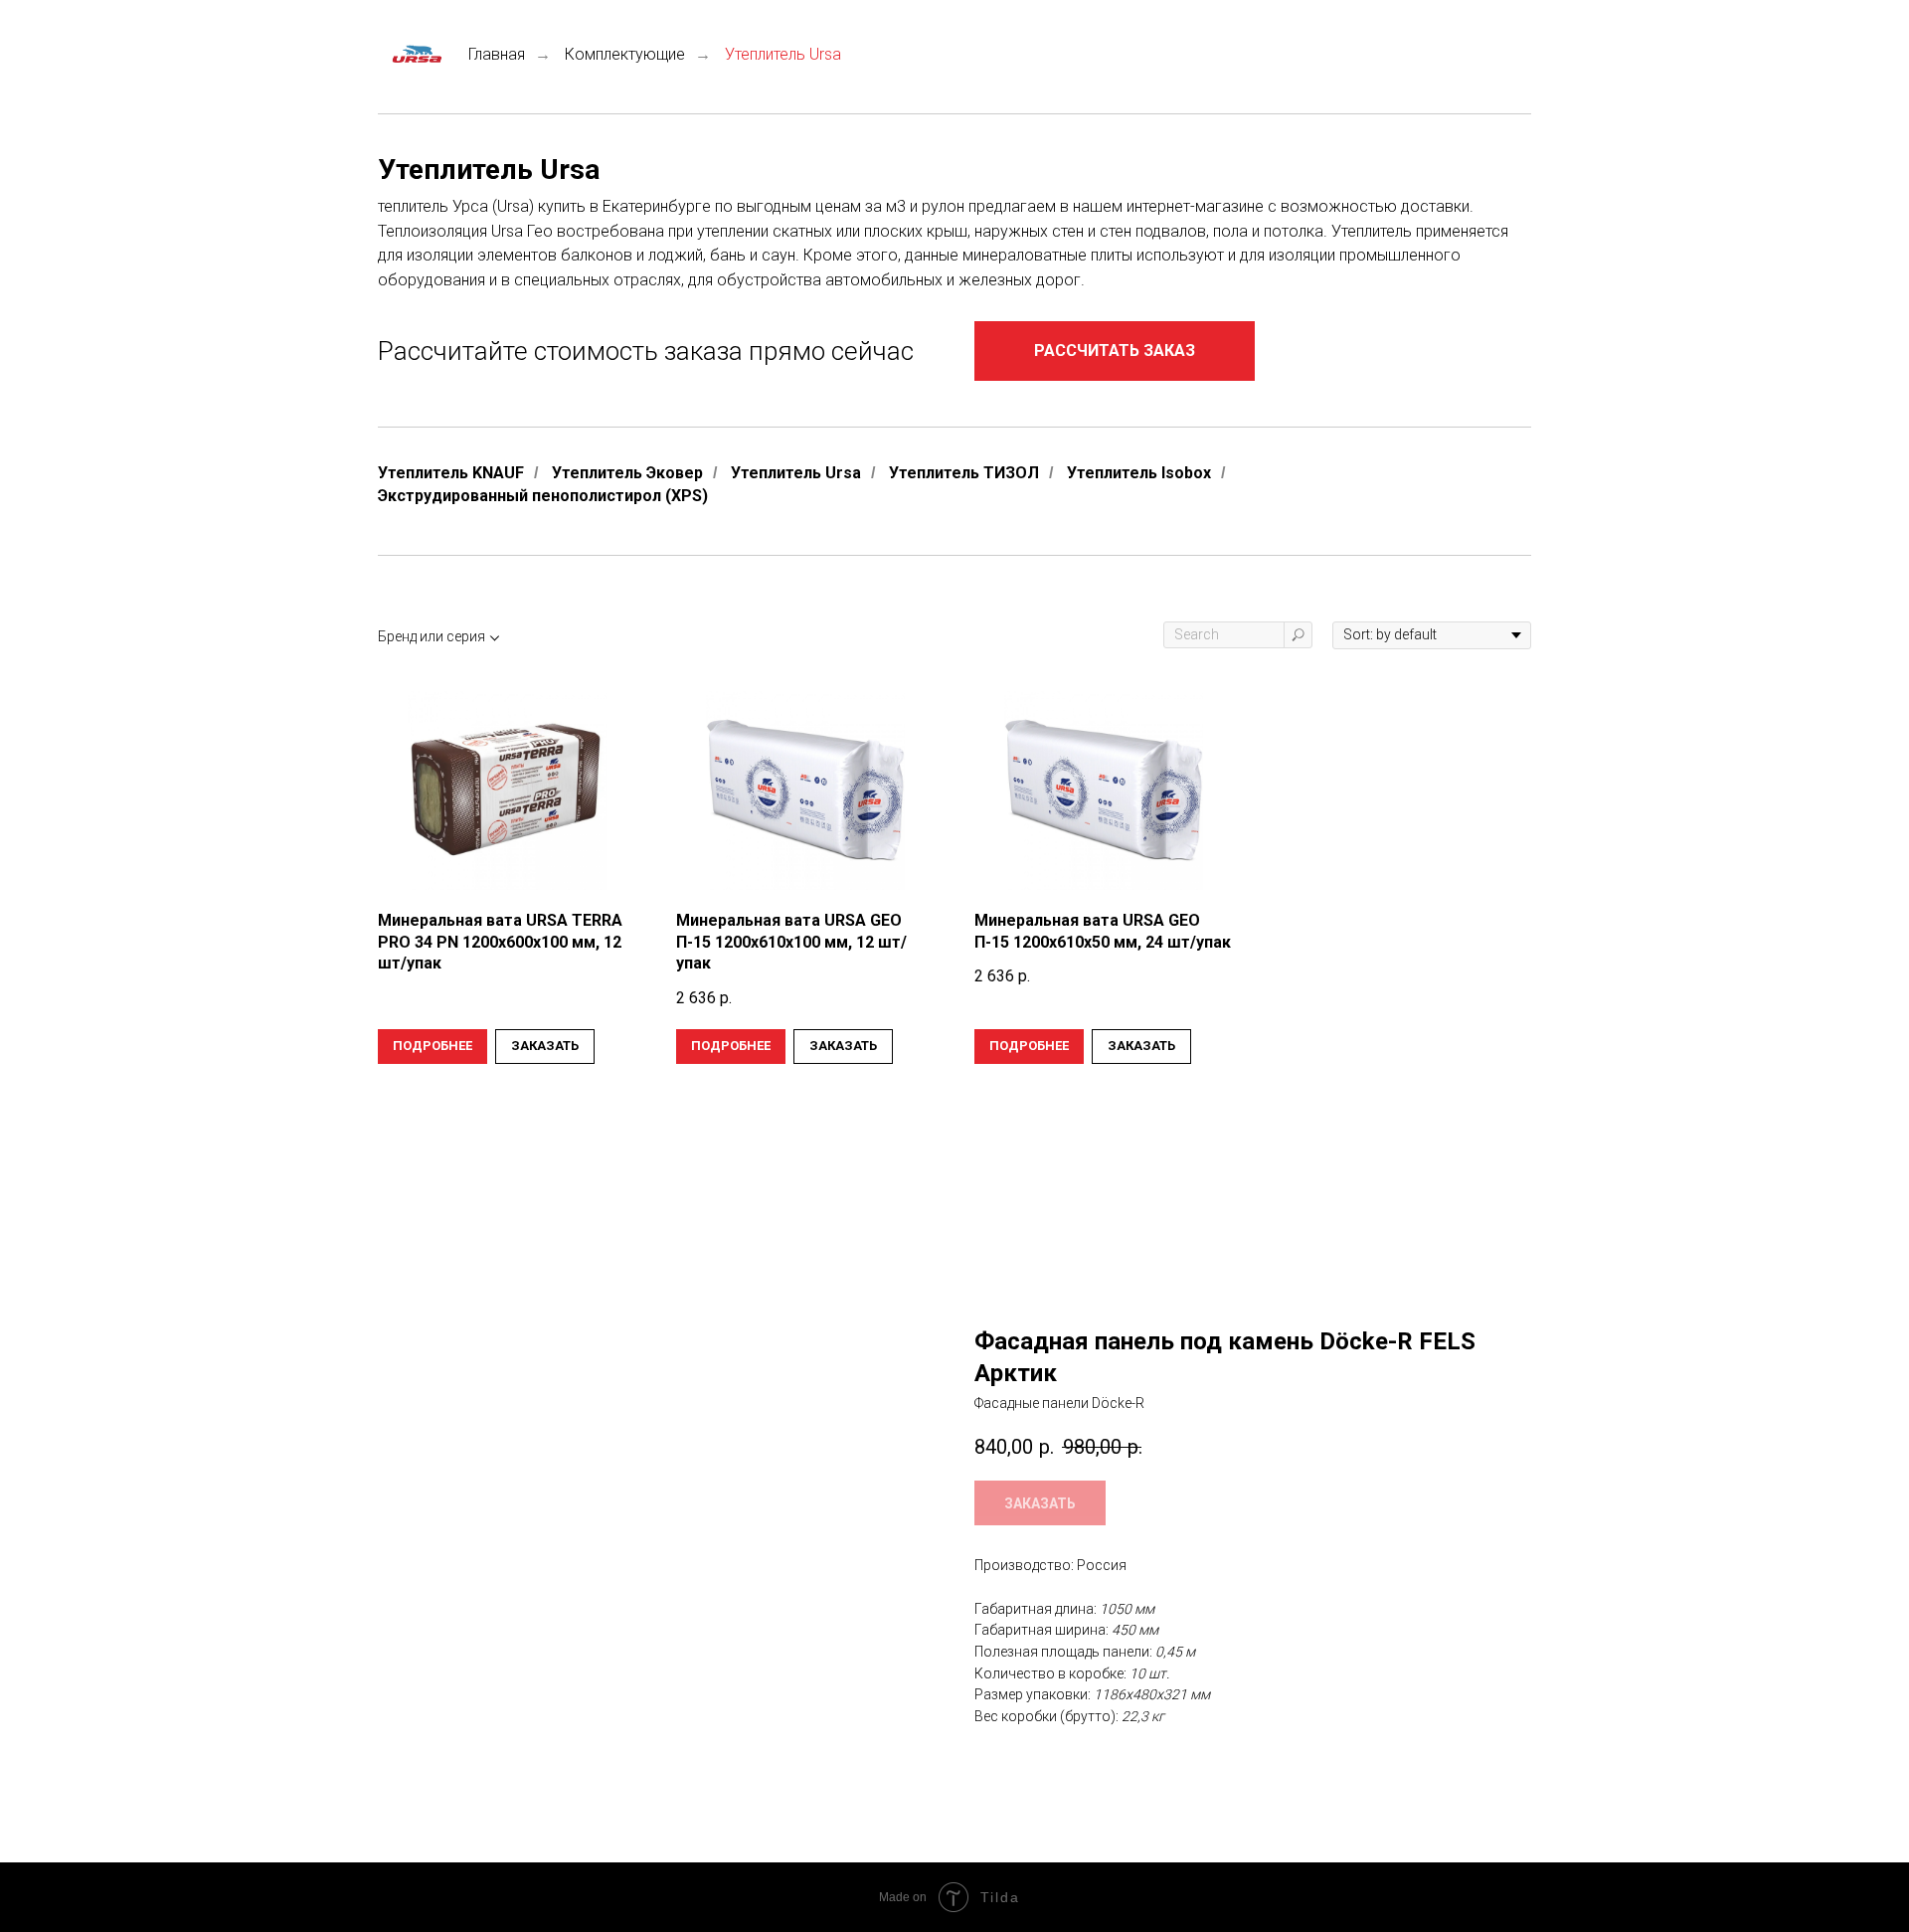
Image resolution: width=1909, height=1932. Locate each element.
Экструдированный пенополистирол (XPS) (543, 496)
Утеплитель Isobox (1139, 473)
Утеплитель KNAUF (451, 473)
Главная (497, 54)
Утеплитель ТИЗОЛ (964, 473)
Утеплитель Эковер (627, 473)
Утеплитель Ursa (796, 473)
